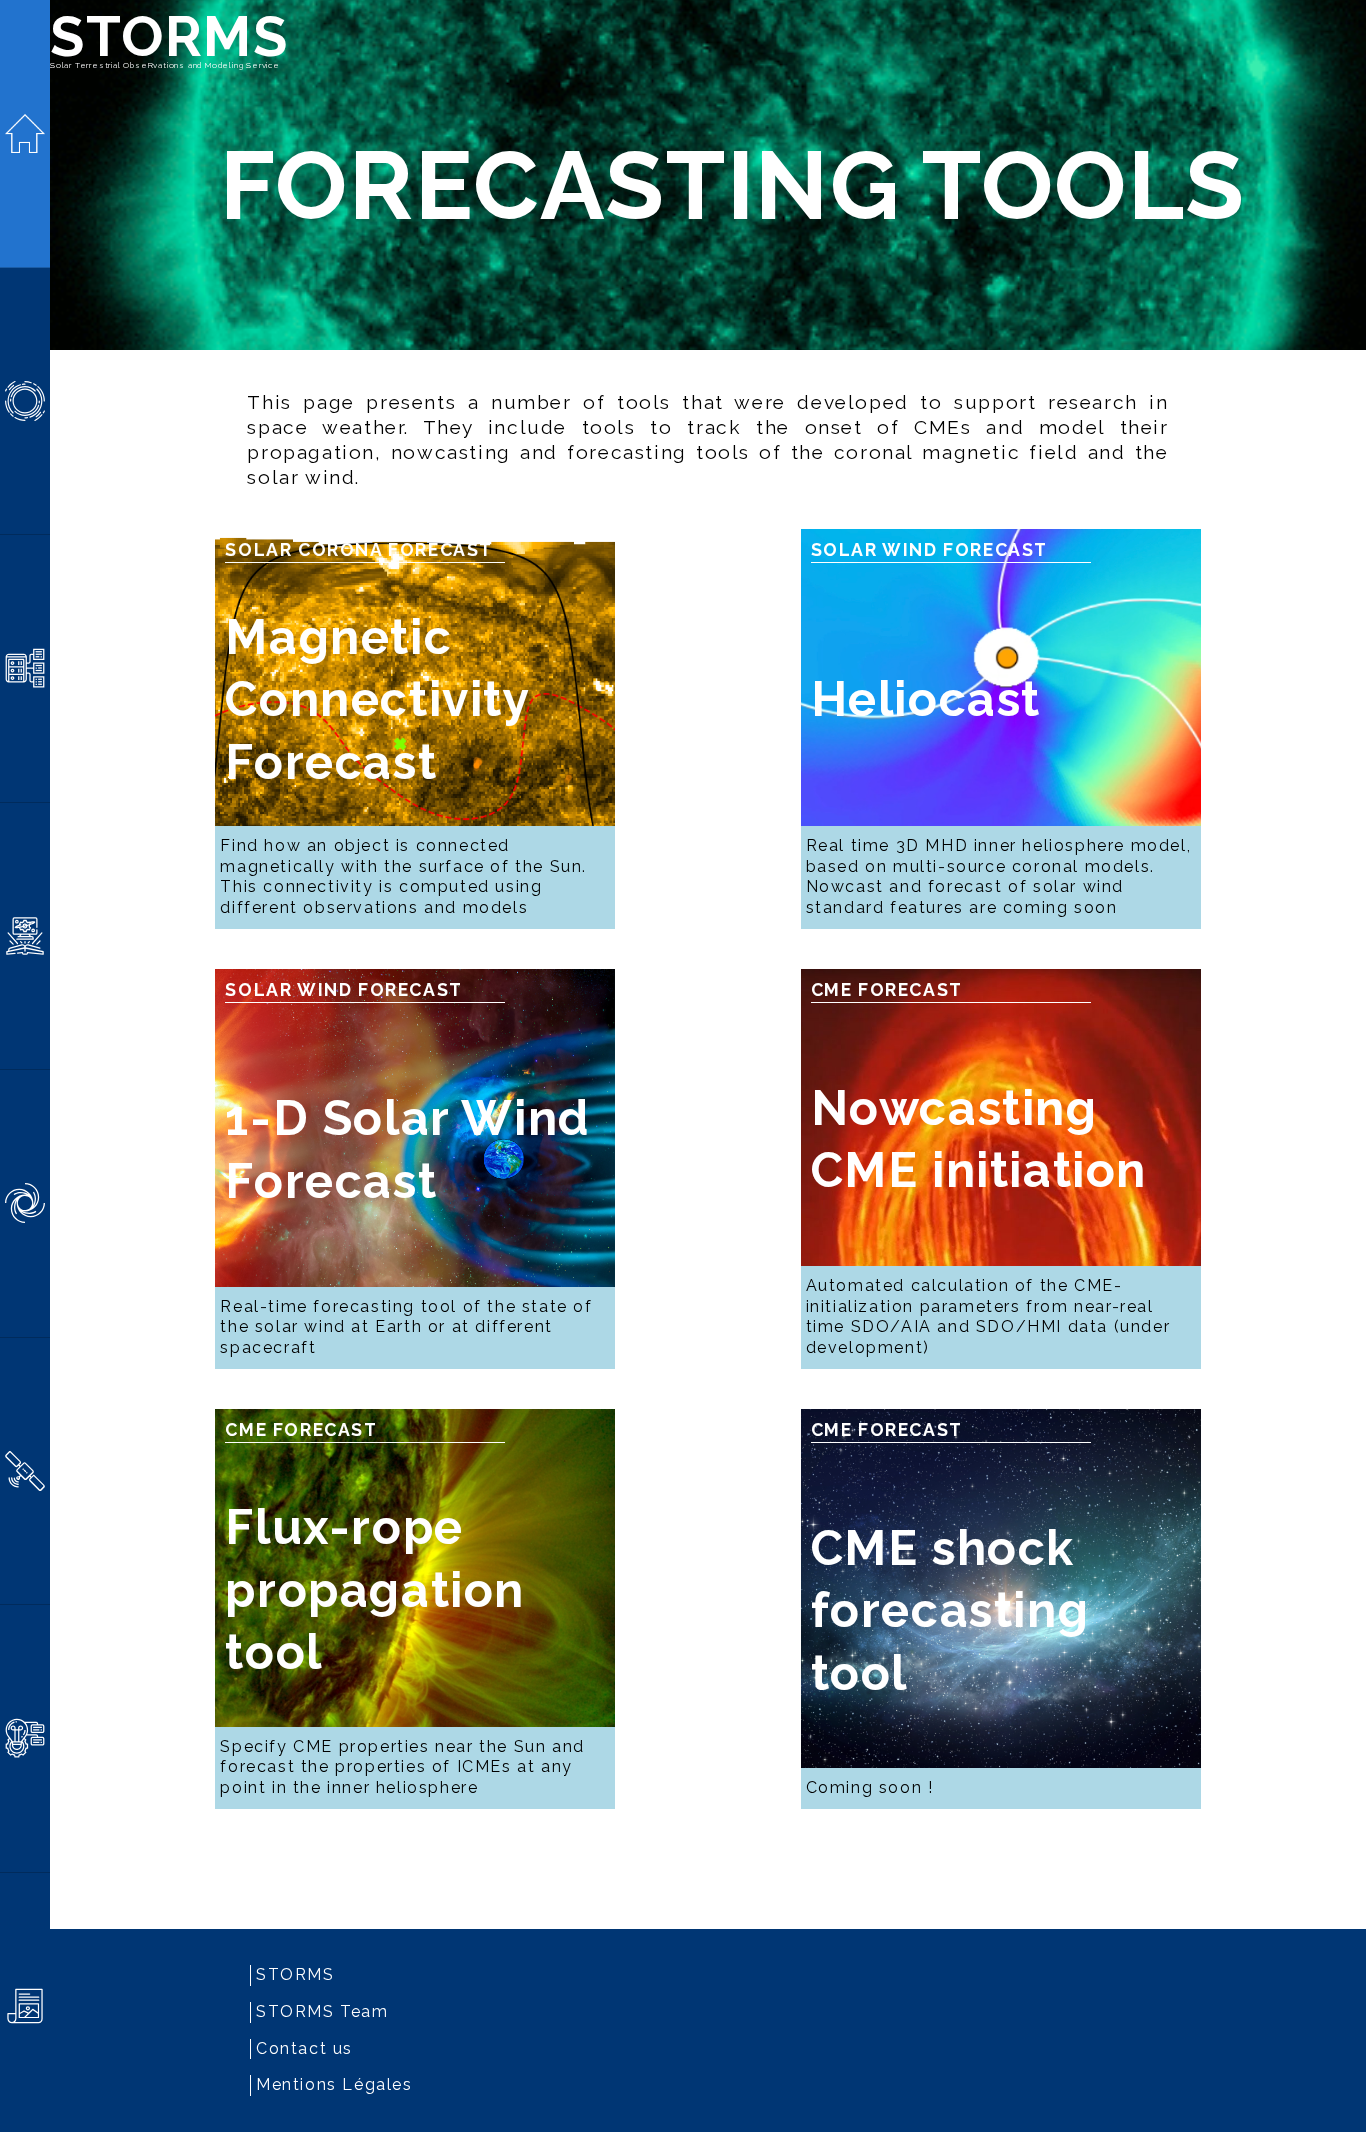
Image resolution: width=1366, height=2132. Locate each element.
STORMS (169, 36)
